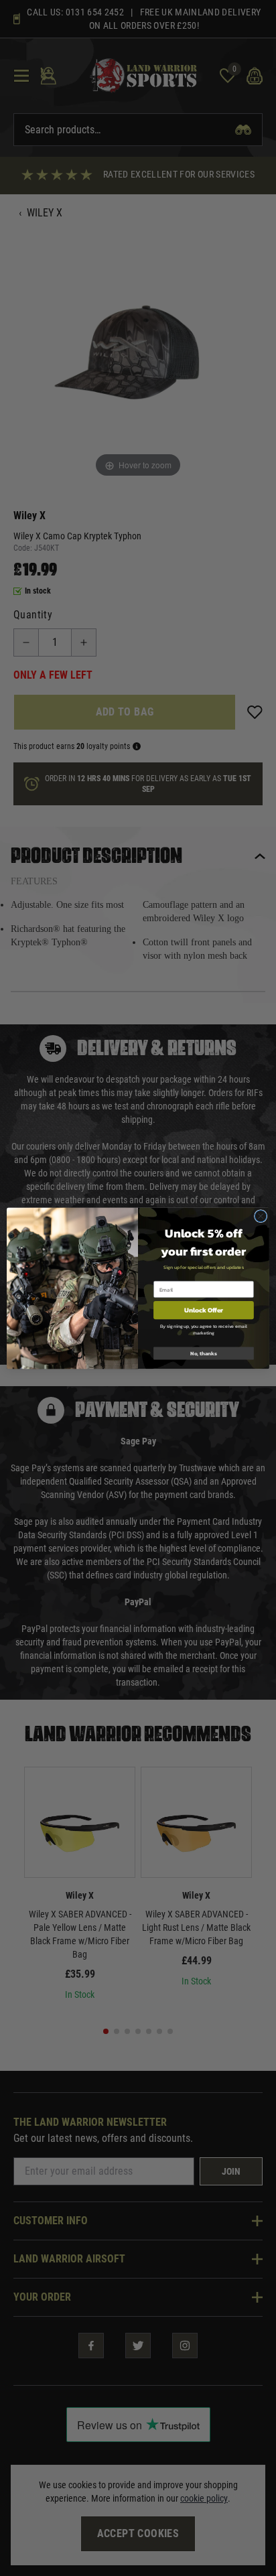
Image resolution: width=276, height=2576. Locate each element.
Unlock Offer (204, 1309)
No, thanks (204, 1353)
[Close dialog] (261, 1216)
